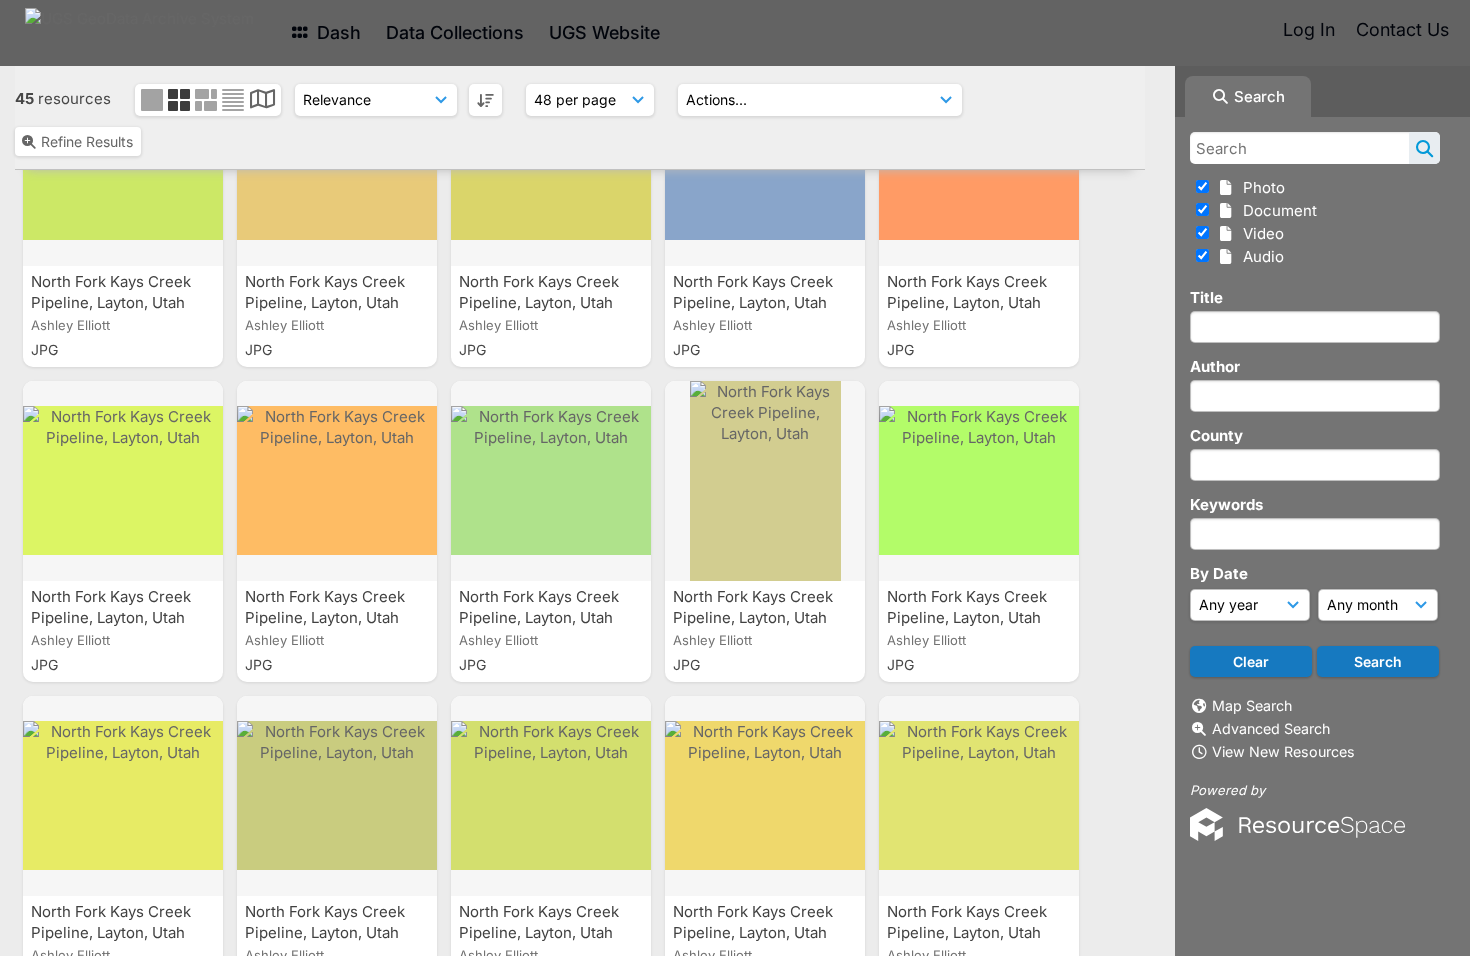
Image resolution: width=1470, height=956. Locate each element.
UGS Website (604, 32)
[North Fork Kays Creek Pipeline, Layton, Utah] (123, 481)
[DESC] (485, 100)
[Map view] (262, 101)
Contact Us (1402, 29)
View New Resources (1283, 751)
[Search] (1424, 148)
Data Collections (455, 32)
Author (1215, 366)
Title (1206, 297)
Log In (1309, 29)
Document (1276, 210)
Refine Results (87, 141)
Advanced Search (1271, 728)
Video (1259, 233)
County (1216, 435)
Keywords (1226, 504)
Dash (336, 32)
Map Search (1252, 705)
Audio (1259, 256)
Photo (1260, 187)
